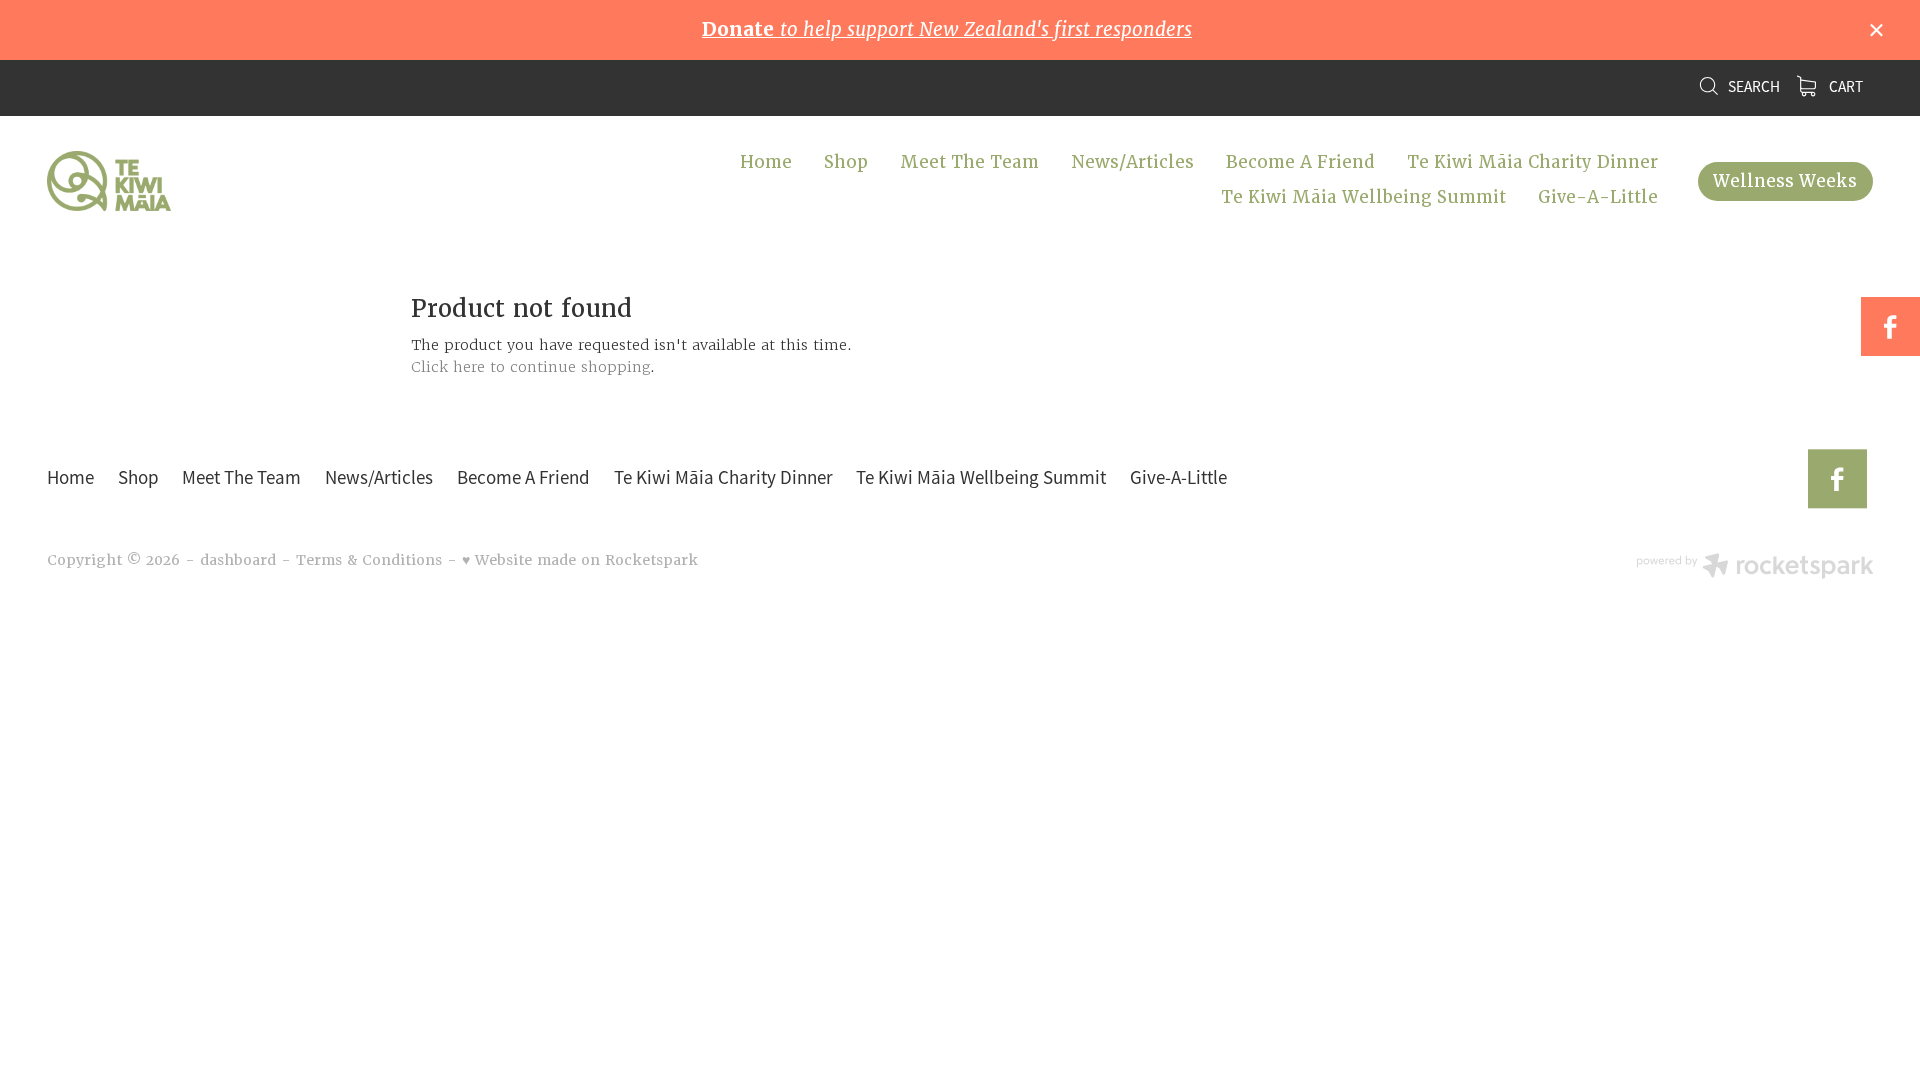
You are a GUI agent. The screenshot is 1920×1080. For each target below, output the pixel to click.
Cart (1844, 87)
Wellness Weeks (1785, 181)
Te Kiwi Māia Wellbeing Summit (1363, 197)
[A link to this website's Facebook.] (1890, 326)
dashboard (238, 560)
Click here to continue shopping (530, 367)
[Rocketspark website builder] (1755, 568)
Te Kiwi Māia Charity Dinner (1532, 162)
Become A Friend (1300, 162)
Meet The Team (969, 162)
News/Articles (1132, 162)
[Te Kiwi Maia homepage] (229, 181)
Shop (846, 162)
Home (766, 162)
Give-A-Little (1598, 197)
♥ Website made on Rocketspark (580, 560)
